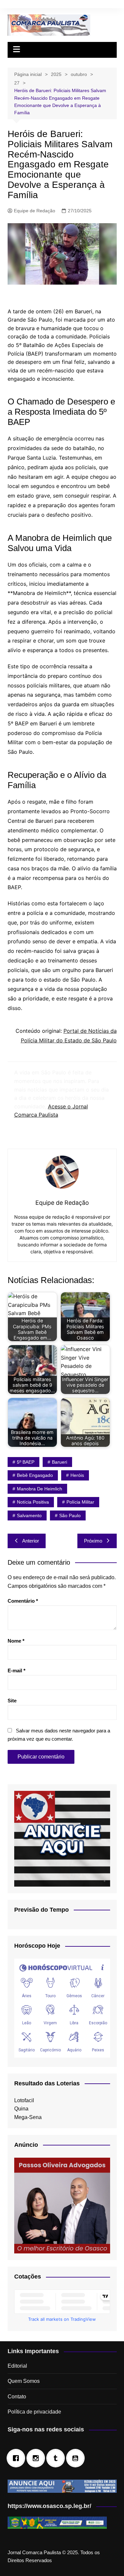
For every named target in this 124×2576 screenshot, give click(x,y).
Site (12, 1701)
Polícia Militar (80, 1502)
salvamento (29, 1515)
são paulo (70, 1515)
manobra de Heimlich (40, 1489)
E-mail (17, 1671)
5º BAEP (26, 1462)
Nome (16, 1641)
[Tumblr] (57, 2458)
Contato (17, 2397)
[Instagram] (37, 2458)
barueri (60, 1462)
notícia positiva (33, 1502)
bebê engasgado (35, 1475)
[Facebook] (18, 2458)
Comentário (23, 1601)
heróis (77, 1475)
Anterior (31, 1541)
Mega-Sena (28, 2117)
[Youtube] (77, 2458)
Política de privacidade (34, 2412)
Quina (21, 2109)
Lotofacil (24, 2100)
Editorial (17, 2366)
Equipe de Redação (35, 211)
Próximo (93, 1541)
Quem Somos (24, 2381)
